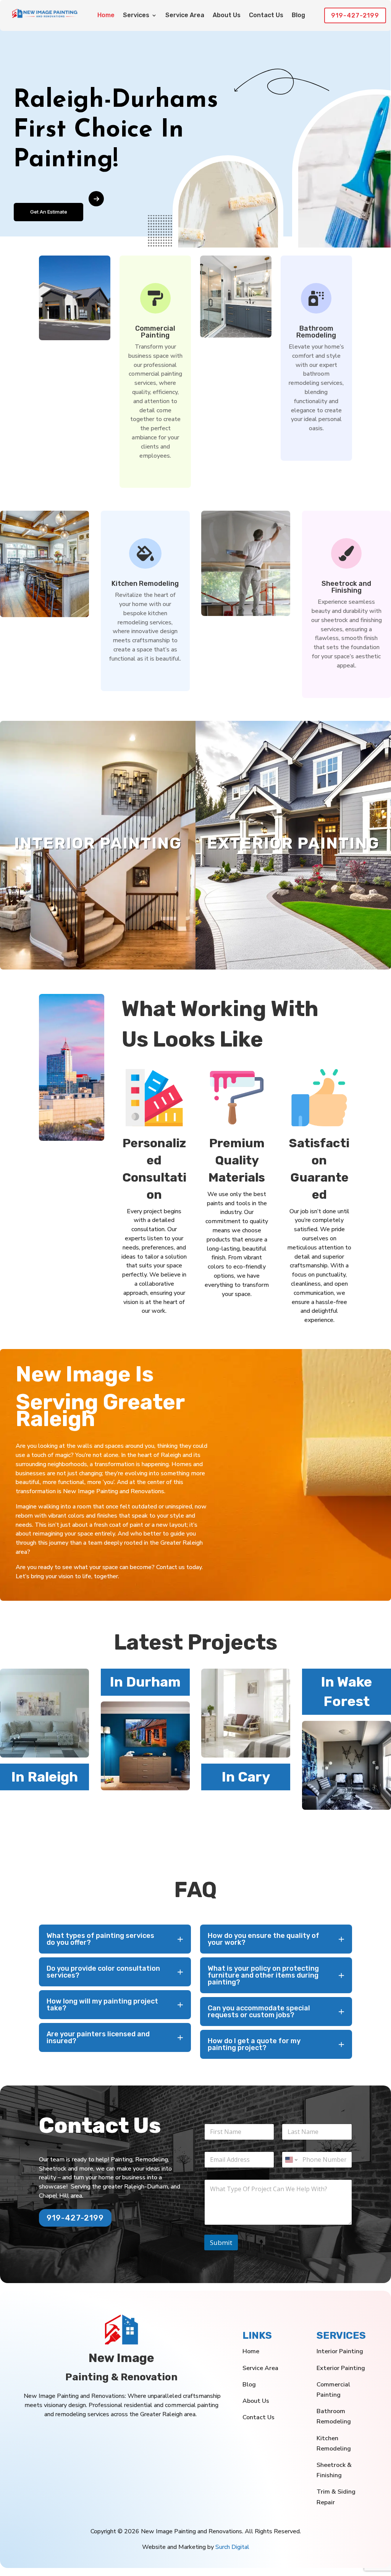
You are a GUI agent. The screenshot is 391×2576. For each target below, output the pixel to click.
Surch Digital (232, 2547)
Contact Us (266, 16)
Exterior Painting (341, 2368)
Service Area (185, 16)
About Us (227, 16)
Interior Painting (340, 2351)
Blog (298, 16)
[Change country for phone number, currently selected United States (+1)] (291, 2160)
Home (106, 16)
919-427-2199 (355, 15)
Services (136, 16)
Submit (221, 2242)
